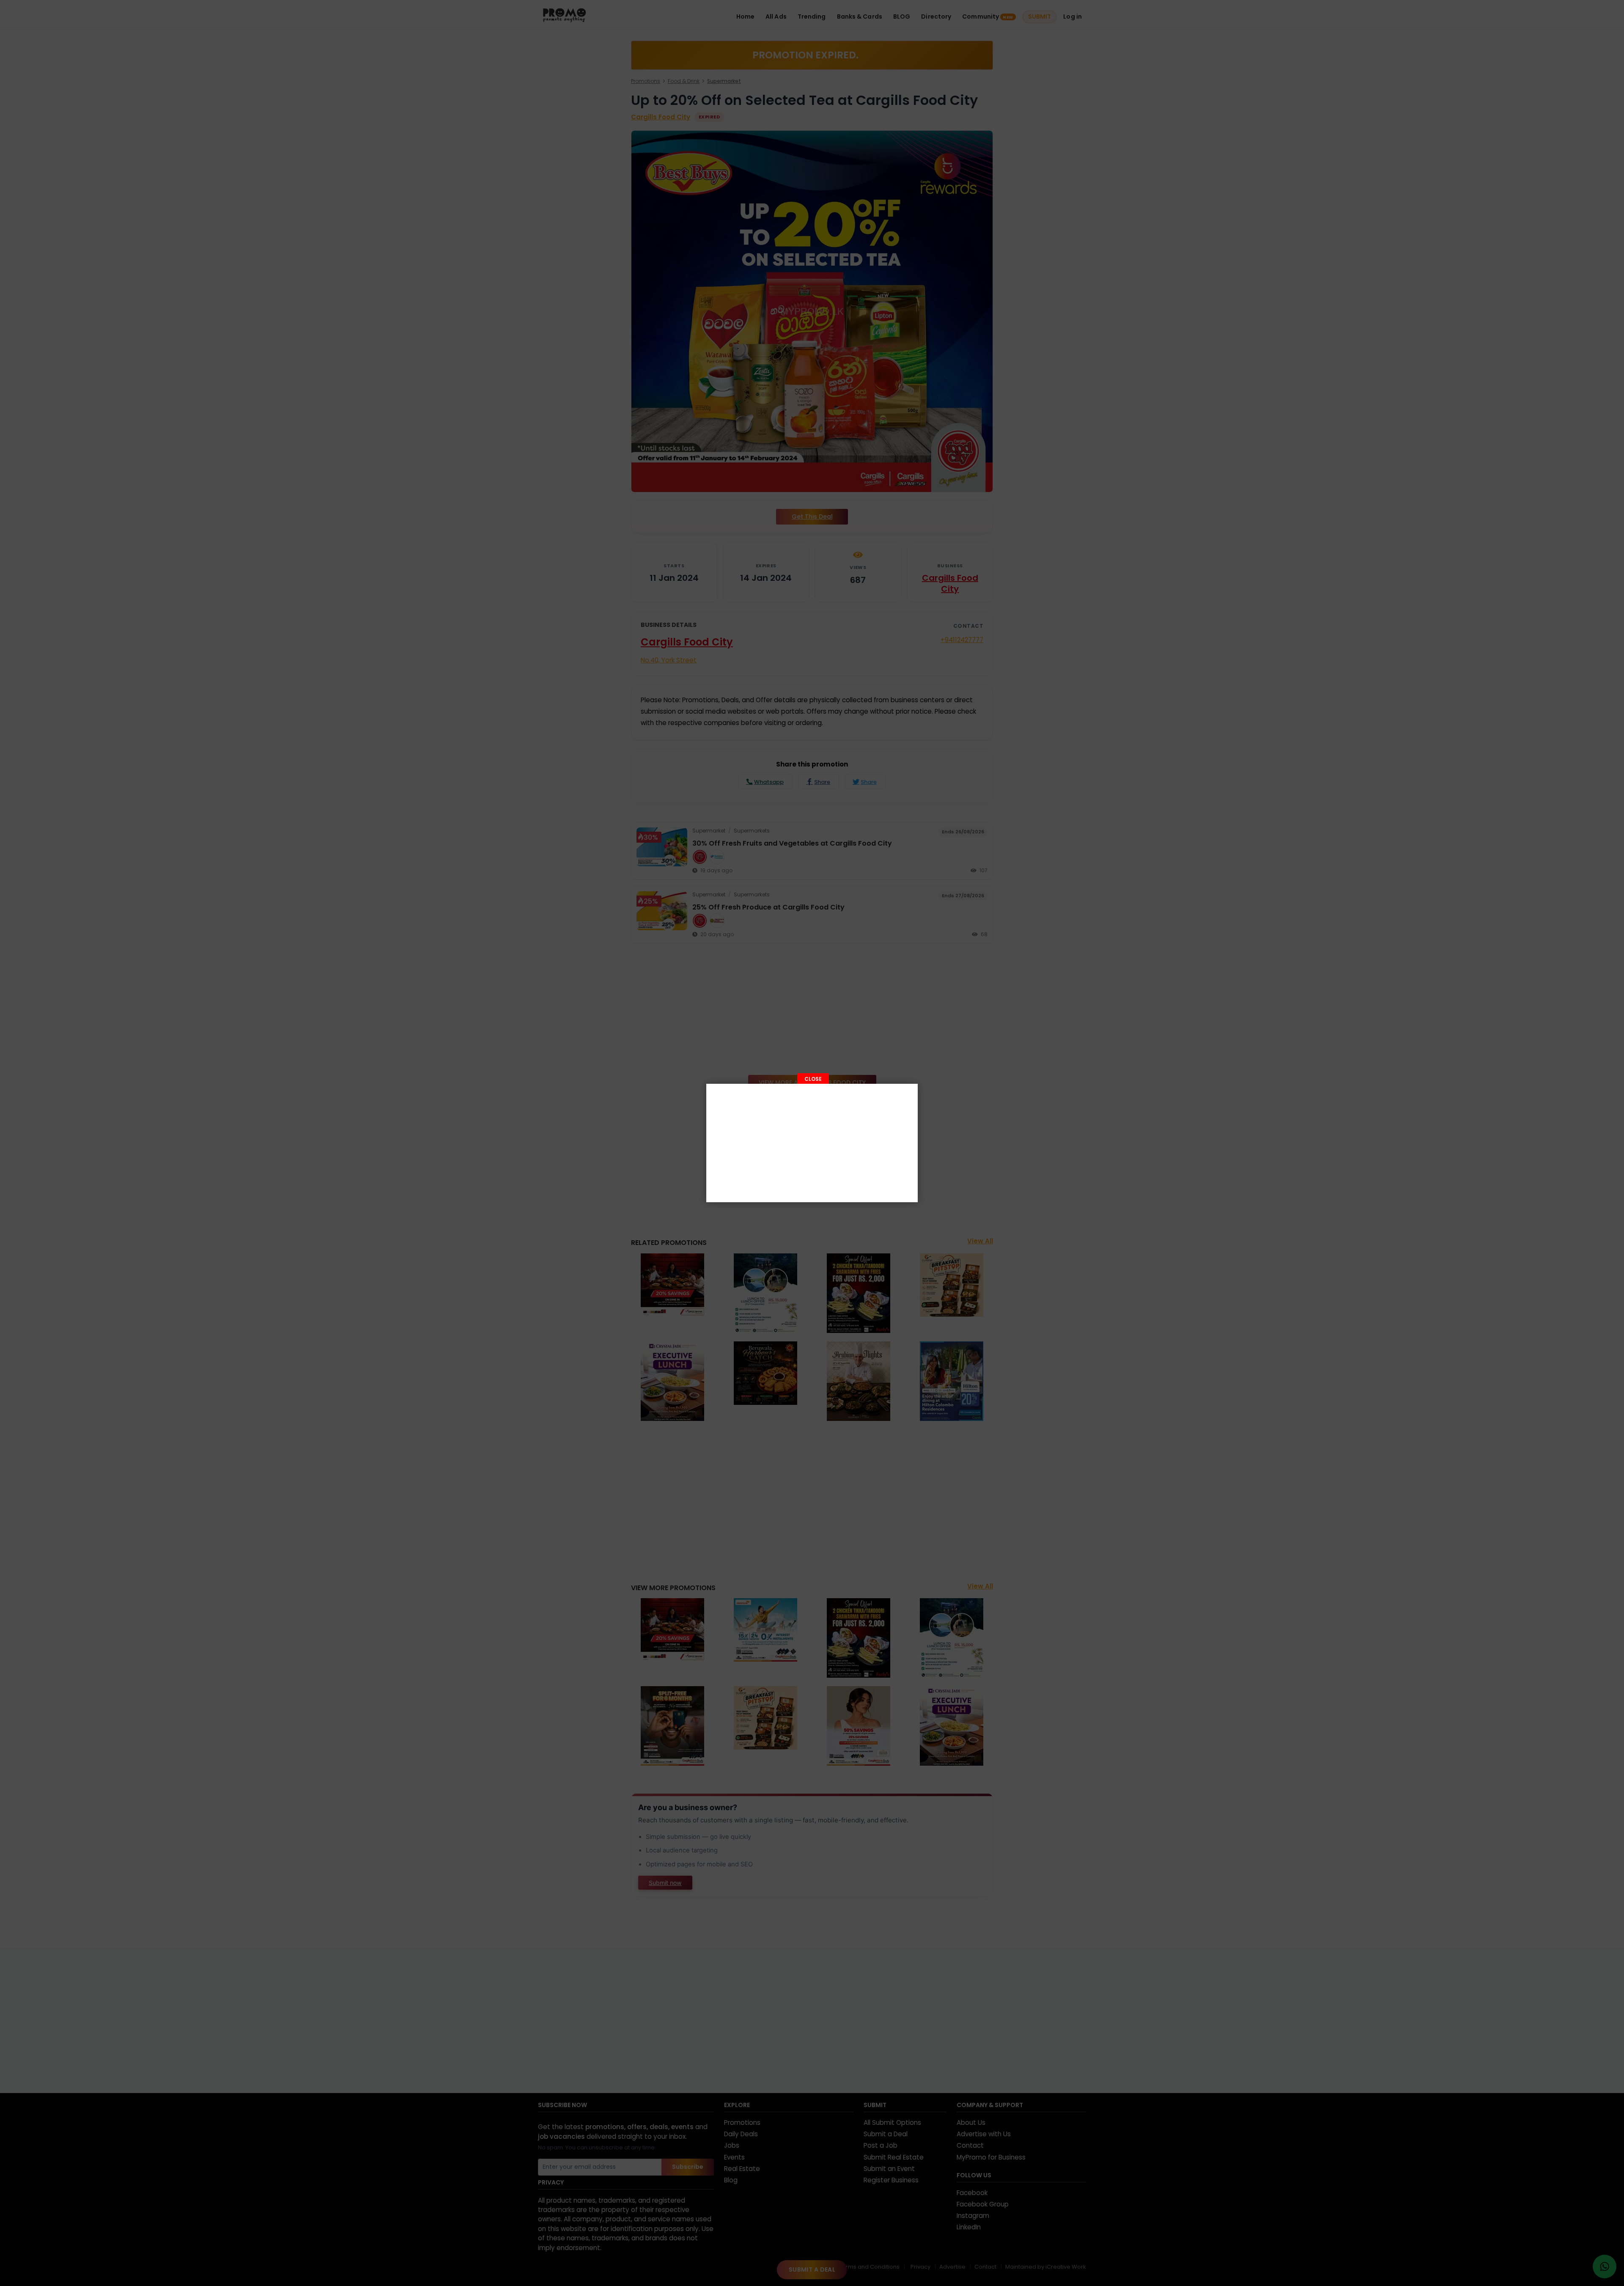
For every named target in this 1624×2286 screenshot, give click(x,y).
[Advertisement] (812, 1143)
